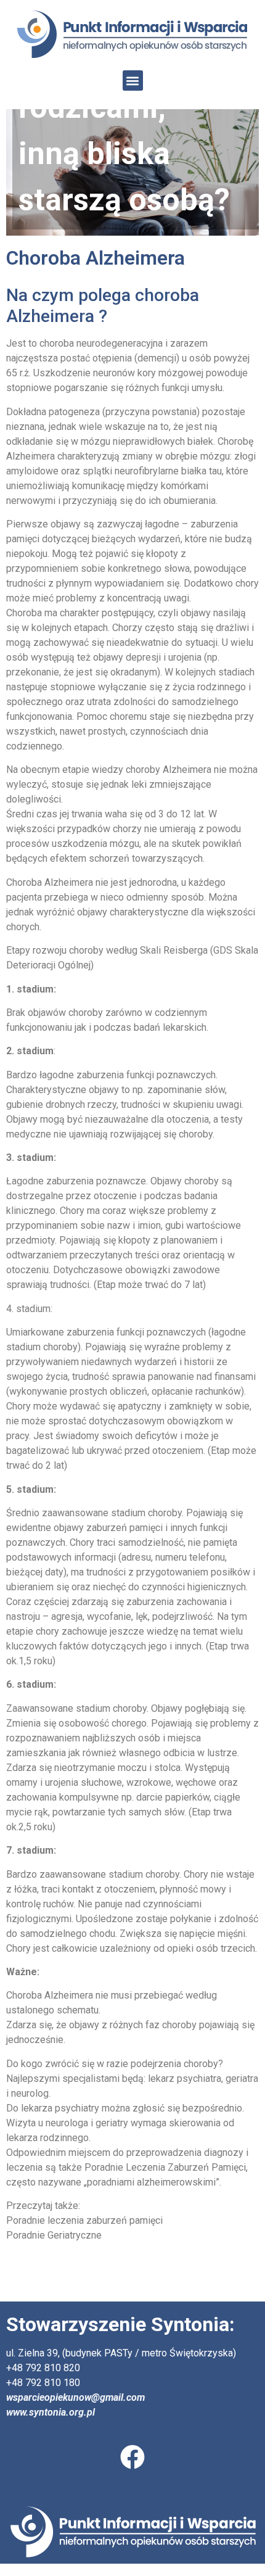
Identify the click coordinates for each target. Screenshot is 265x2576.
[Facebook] (132, 2457)
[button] (133, 80)
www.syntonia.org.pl (51, 2412)
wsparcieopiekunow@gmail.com (75, 2397)
